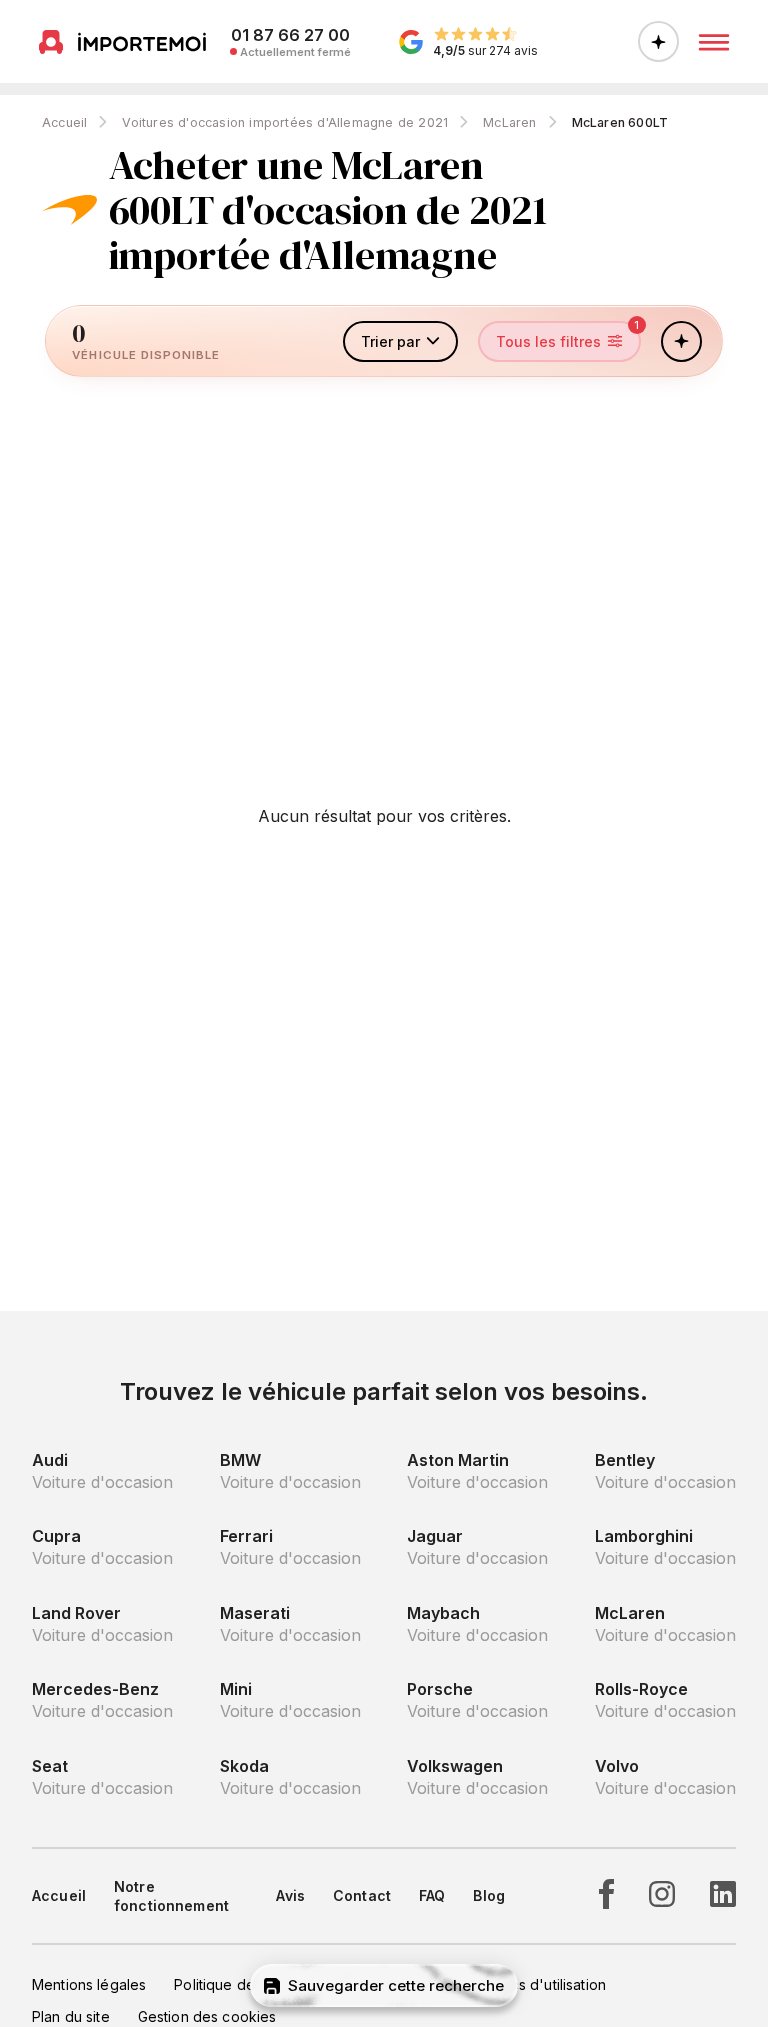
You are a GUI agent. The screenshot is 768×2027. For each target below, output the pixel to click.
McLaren (509, 122)
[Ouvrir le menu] (714, 42)
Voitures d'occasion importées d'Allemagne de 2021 (285, 122)
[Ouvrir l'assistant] (658, 41)
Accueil (64, 122)
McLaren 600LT (620, 122)
